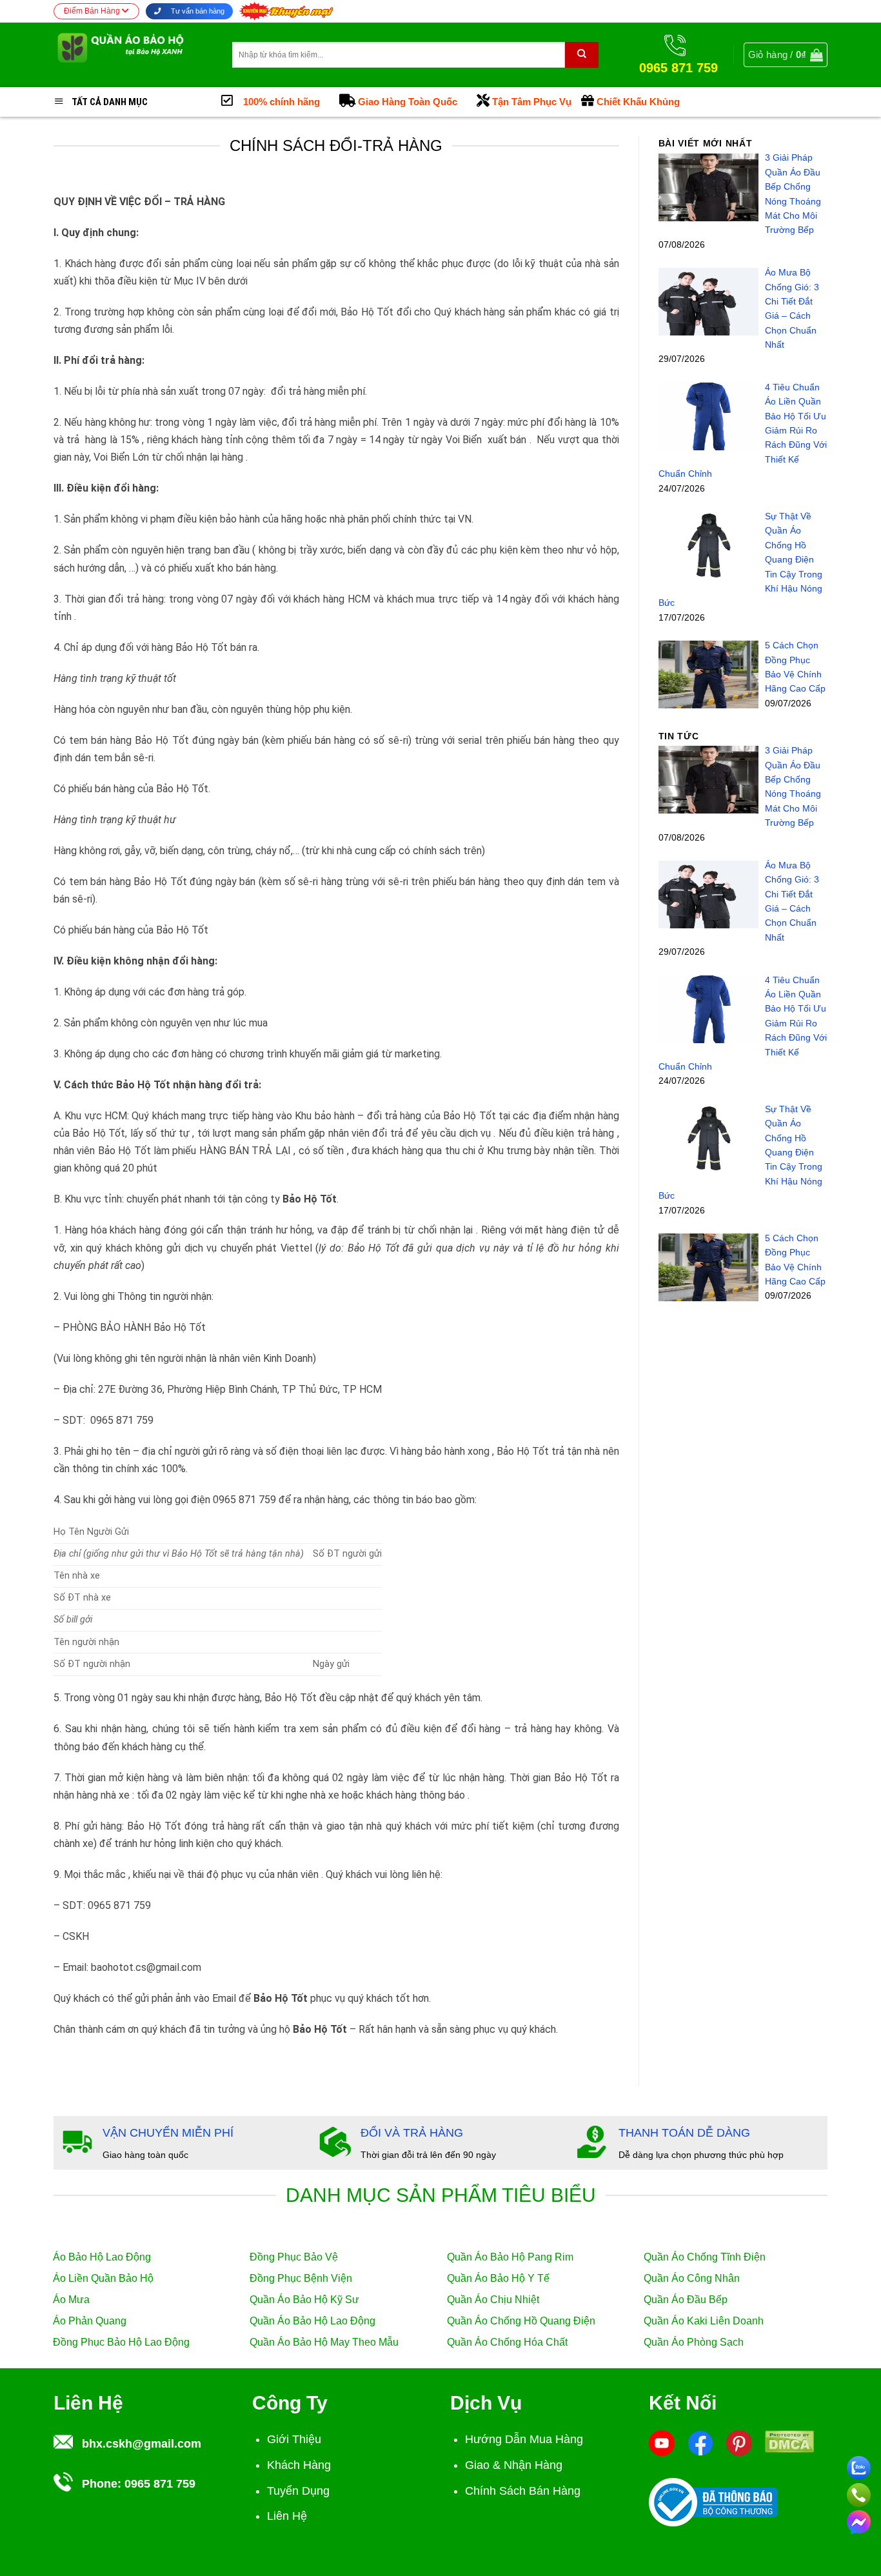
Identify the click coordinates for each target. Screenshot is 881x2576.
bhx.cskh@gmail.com (142, 2444)
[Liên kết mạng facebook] (859, 2520)
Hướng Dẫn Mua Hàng (524, 2439)
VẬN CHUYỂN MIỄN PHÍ (168, 2133)
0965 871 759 (160, 2484)
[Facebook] (700, 2442)
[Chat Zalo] (859, 2466)
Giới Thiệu (294, 2439)
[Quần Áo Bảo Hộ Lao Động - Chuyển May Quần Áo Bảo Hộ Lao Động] (133, 55)
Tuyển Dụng (298, 2491)
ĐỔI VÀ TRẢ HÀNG (412, 2133)
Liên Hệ (287, 2516)
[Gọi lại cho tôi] (859, 2493)
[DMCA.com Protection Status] (789, 2441)
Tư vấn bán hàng (197, 11)
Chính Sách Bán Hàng (523, 2491)
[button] (786, 55)
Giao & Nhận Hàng (514, 2465)
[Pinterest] (739, 2442)
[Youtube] (662, 2442)
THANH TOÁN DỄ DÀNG (684, 2133)
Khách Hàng (299, 2465)
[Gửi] (582, 55)
